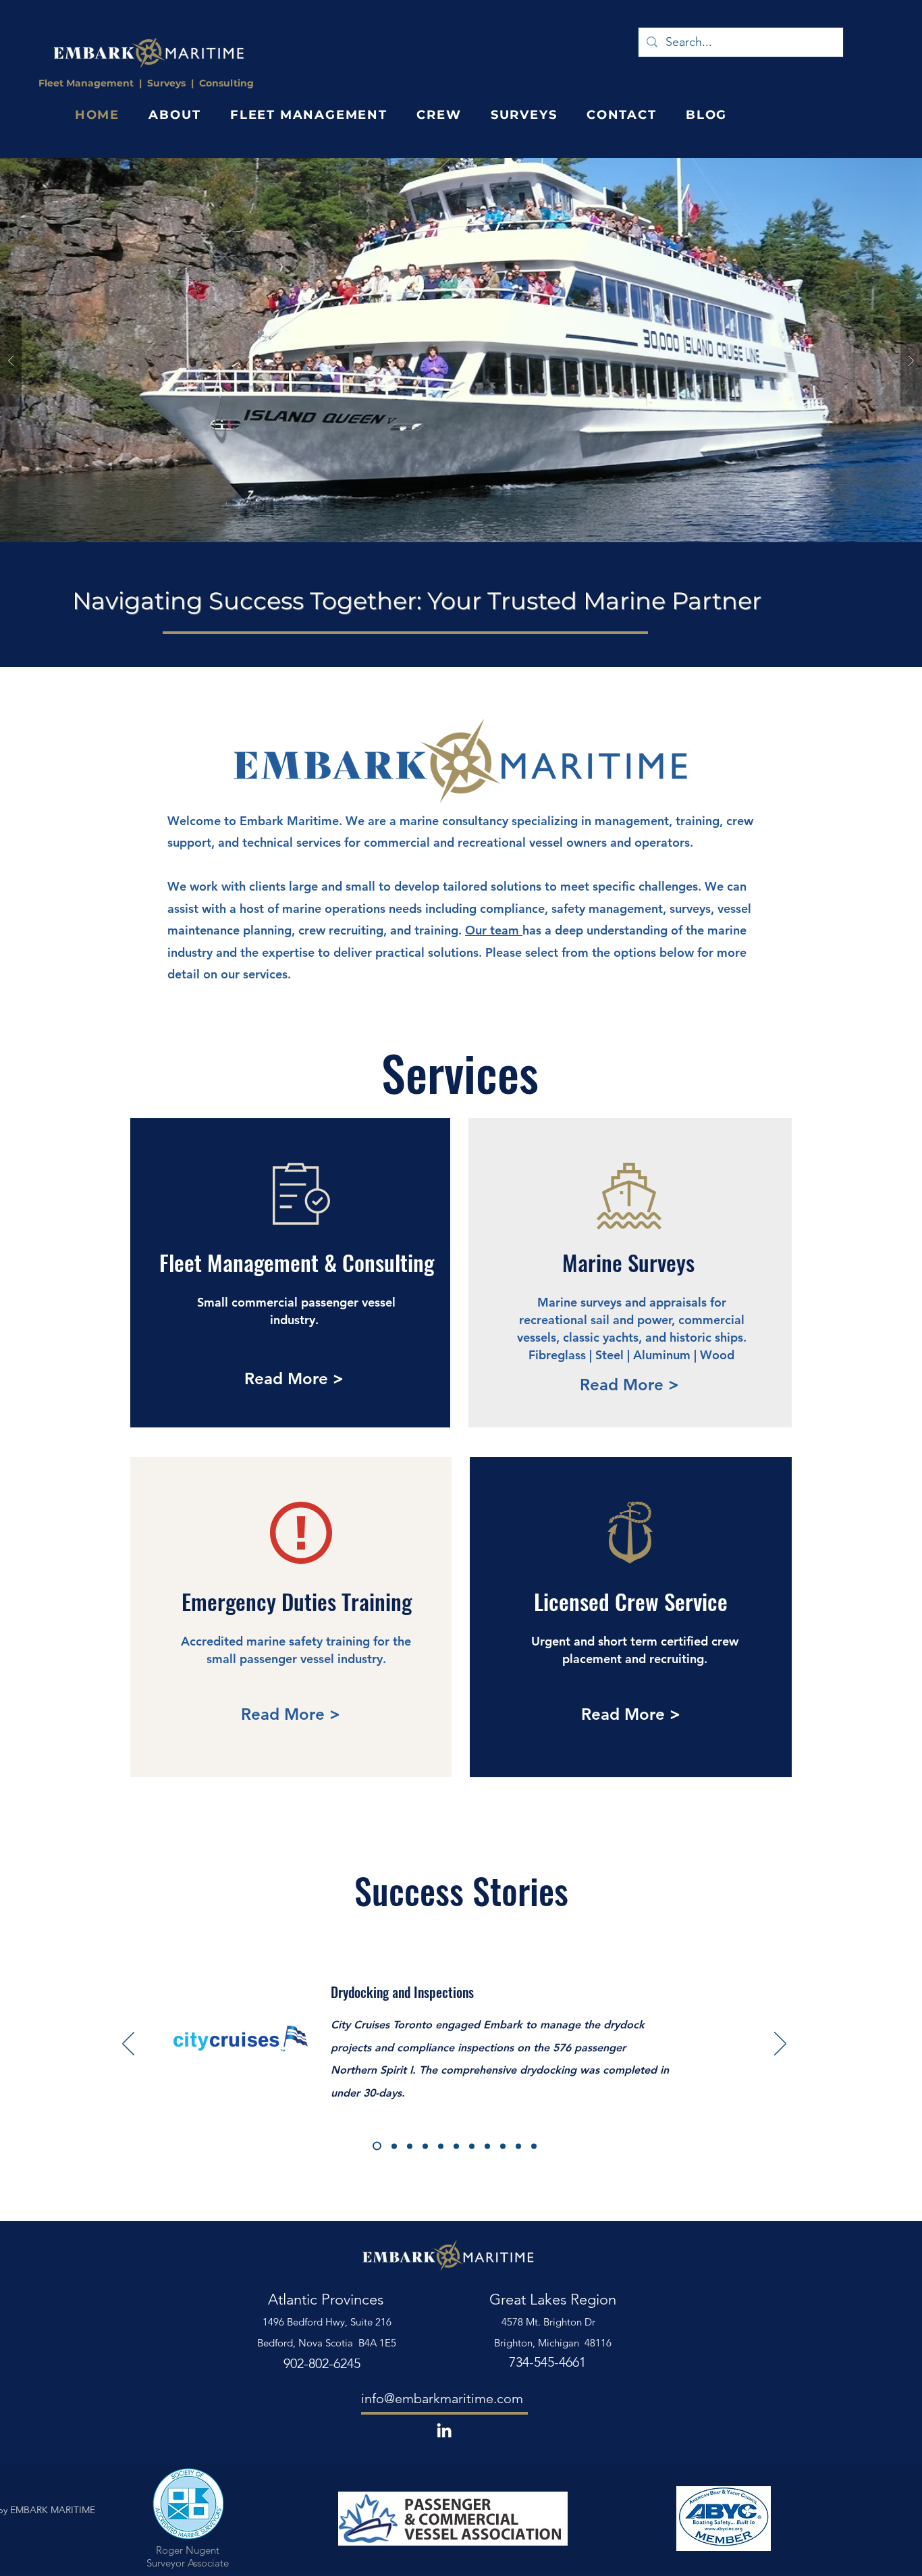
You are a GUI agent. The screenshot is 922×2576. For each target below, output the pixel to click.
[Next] (780, 2045)
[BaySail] (425, 2146)
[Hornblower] (410, 2146)
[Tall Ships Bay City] (503, 2146)
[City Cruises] (375, 2146)
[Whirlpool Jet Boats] (456, 2146)
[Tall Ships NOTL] (472, 2146)
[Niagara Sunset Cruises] (487, 2146)
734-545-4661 (547, 2362)
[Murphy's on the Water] (392, 2146)
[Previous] (128, 2045)
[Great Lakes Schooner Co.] (441, 2146)
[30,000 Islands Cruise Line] (534, 2146)
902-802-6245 (322, 2363)
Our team (494, 930)
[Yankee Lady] (518, 2146)
